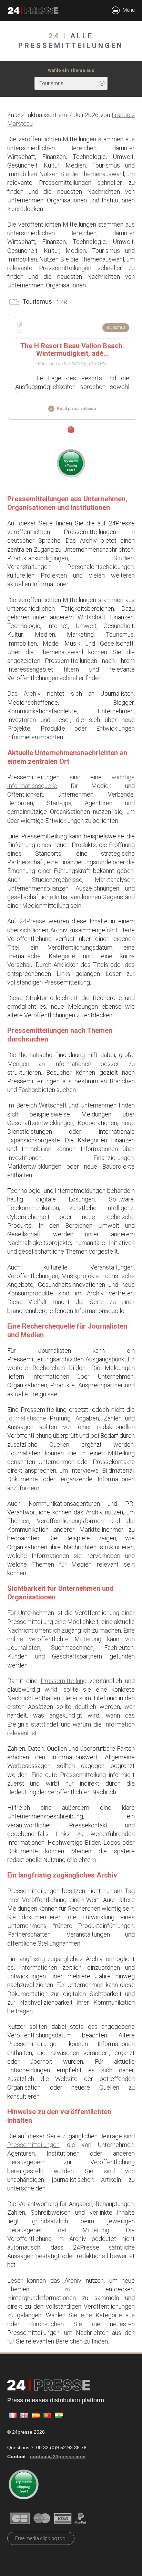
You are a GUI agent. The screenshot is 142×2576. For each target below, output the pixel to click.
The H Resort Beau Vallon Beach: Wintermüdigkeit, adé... (72, 350)
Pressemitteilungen (33, 2145)
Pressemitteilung (64, 1681)
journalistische (29, 1418)
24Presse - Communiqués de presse (33, 11)
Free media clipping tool (41, 2538)
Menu (128, 10)
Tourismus (116, 327)
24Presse (34, 921)
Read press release (76, 409)
